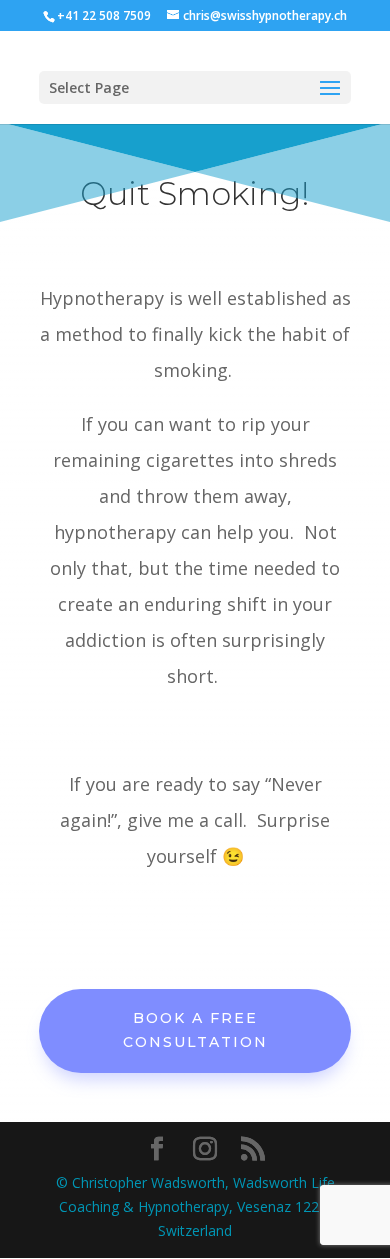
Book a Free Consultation (195, 1030)
